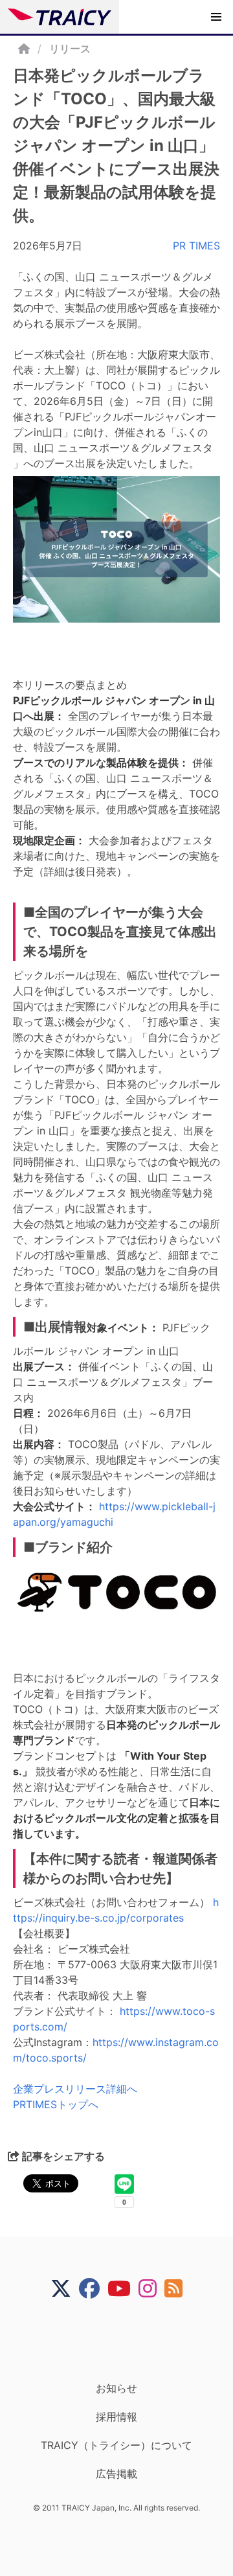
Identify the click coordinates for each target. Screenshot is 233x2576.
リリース (70, 49)
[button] (216, 17)
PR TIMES (196, 246)
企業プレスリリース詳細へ (75, 2089)
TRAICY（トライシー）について (116, 2445)
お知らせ (116, 2388)
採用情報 (116, 2417)
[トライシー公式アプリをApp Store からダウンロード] (125, 2340)
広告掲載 (116, 2474)
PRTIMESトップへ (56, 2104)
